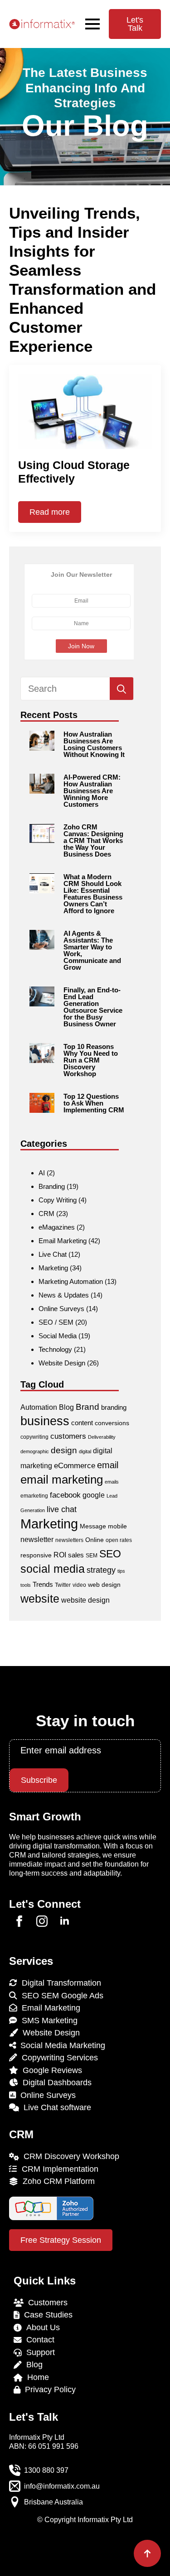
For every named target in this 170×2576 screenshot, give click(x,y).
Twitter (63, 1585)
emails (112, 1482)
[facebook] (19, 1921)
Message (93, 1526)
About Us (41, 2327)
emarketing (34, 1496)
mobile (117, 1526)
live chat (62, 1509)
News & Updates (64, 1295)
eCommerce (75, 1466)
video (79, 1585)
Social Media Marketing (61, 2045)
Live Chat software (55, 2107)
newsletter (37, 1539)
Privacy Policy (48, 2389)
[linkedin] (65, 1921)
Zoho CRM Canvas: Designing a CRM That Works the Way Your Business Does (93, 840)
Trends (43, 1584)
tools (26, 1585)
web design (104, 1585)
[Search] (121, 689)
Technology (55, 1349)
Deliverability (102, 1437)
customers (68, 1436)
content (82, 1423)
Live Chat (53, 1254)
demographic (35, 1451)
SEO (110, 1554)
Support (38, 2352)
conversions (112, 1423)
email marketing (62, 1480)
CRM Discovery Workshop (69, 2156)
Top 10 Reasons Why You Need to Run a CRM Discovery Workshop (91, 1060)
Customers (46, 2303)
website (40, 1599)
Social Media (58, 1336)
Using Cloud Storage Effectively (74, 472)
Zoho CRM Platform (56, 2181)
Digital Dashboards (55, 2083)
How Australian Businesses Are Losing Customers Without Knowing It (94, 744)
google (94, 1495)
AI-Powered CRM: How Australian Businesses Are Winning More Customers (92, 791)
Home (36, 2377)
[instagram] (42, 1921)
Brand (87, 1407)
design (64, 1450)
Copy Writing (58, 1200)
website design (85, 1600)
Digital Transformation (59, 1983)
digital (85, 1451)
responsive (36, 1555)
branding (114, 1407)
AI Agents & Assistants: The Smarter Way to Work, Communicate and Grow (92, 950)
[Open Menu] (92, 24)
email (108, 1465)
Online (95, 1540)
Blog (66, 1407)
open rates (119, 1540)
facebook (65, 1495)
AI (42, 1173)
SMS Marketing (47, 2021)
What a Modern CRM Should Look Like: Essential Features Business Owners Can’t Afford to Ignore (93, 894)
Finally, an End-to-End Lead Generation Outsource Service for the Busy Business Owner (93, 1007)
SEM (92, 1556)
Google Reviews (50, 2070)
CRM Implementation (58, 2169)
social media (53, 1569)
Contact (38, 2340)
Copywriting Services (58, 2058)
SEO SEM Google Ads (60, 1996)
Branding (52, 1186)
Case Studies (46, 2315)
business (45, 1421)
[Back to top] (147, 2553)
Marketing (53, 1268)
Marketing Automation (71, 1281)
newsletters (69, 1540)
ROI (60, 1555)
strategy (101, 1570)
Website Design (62, 1363)
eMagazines (57, 1227)
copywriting (34, 1437)
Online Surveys (61, 1309)
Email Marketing (63, 1241)
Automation (39, 1407)
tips (121, 1571)
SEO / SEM (56, 1322)
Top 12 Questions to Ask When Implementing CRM (94, 1103)
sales (76, 1555)
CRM (46, 1214)
